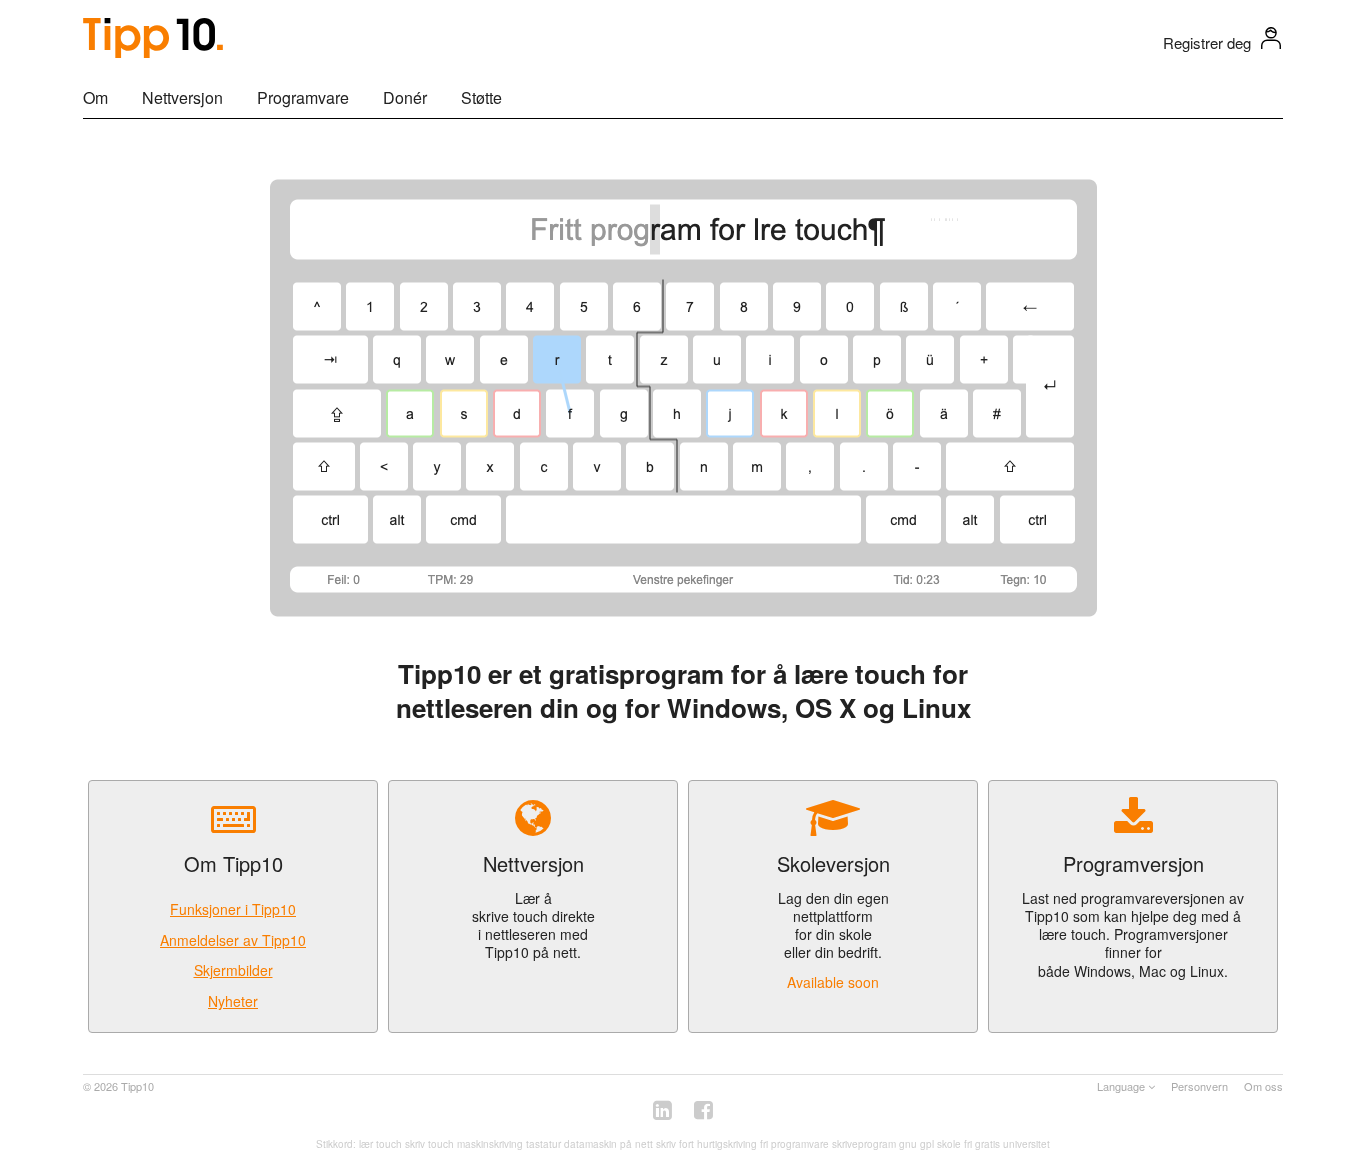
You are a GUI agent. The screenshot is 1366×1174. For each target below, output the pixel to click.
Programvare (303, 97)
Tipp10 (137, 1086)
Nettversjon (182, 97)
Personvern (1199, 1086)
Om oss (1263, 1086)
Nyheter (233, 1001)
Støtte (481, 97)
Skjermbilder (233, 970)
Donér (405, 97)
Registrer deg (1207, 42)
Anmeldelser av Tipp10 (233, 940)
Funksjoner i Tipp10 (233, 909)
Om (95, 97)
